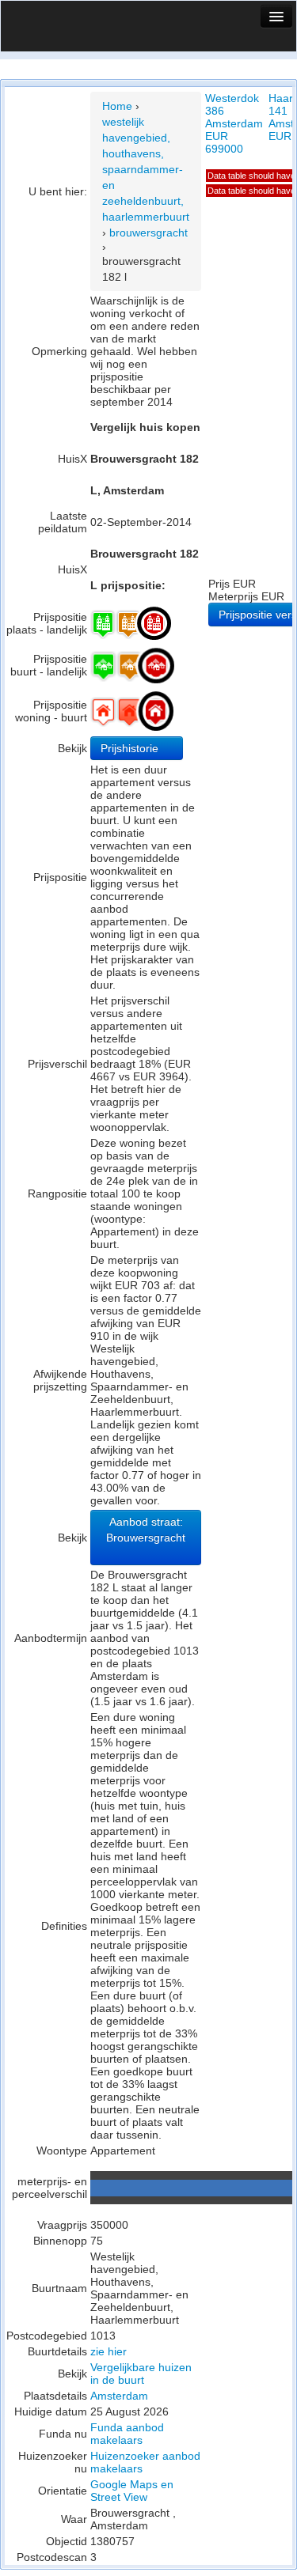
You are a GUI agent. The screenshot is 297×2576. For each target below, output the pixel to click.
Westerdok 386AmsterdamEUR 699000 (234, 123)
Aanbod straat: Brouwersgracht (146, 1530)
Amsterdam (119, 2396)
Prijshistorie (131, 748)
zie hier (109, 2351)
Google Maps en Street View (132, 2491)
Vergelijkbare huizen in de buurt (141, 2374)
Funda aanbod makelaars (127, 2434)
